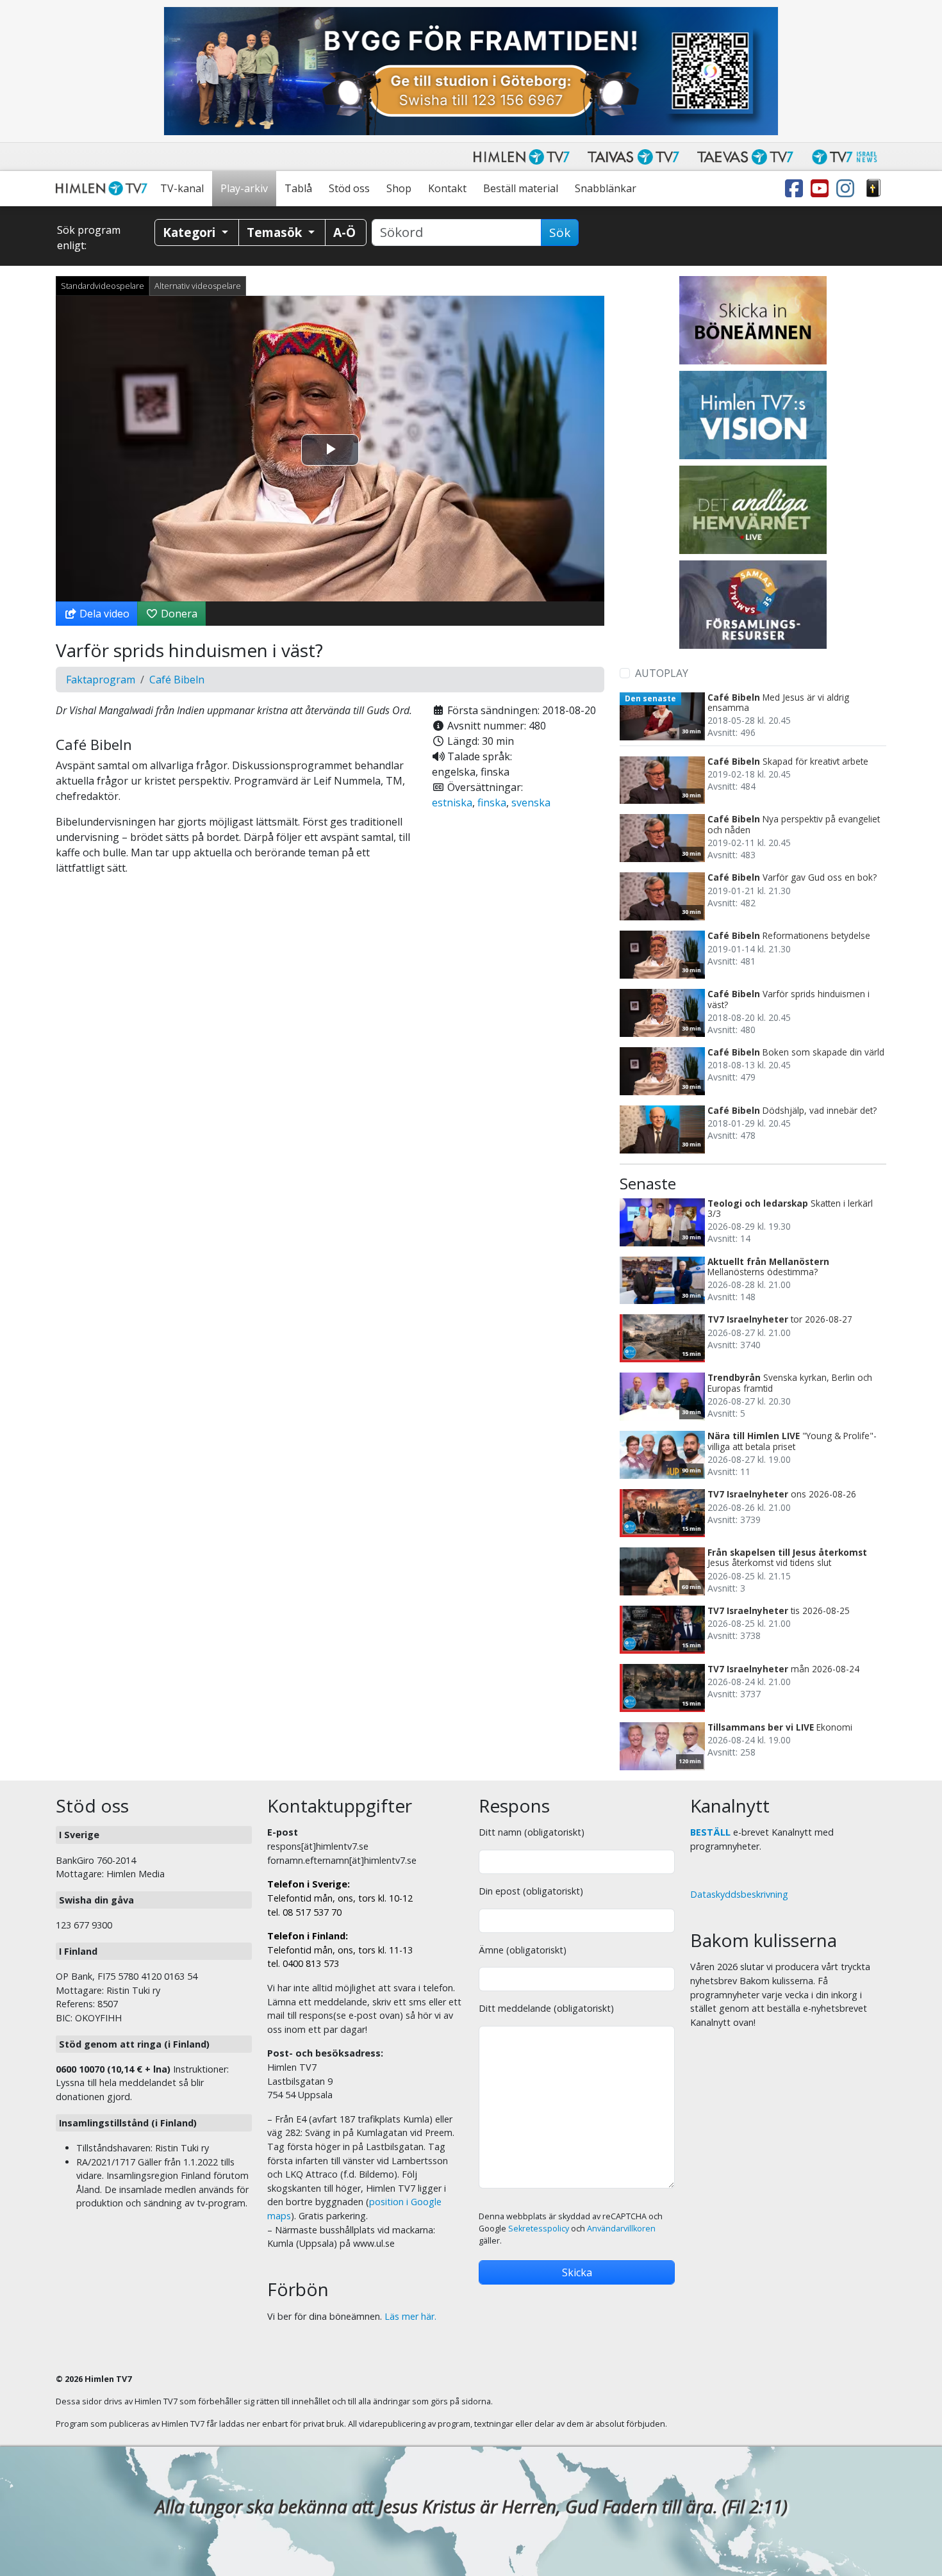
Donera (178, 614)
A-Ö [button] (344, 232)
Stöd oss (349, 188)
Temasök (276, 232)
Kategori (191, 232)
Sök (560, 232)
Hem (104, 189)
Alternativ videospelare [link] (198, 286)
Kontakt (447, 188)
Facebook (797, 189)
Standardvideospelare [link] (103, 286)
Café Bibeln (177, 680)
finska (492, 803)
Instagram (848, 189)
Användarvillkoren (621, 2229)
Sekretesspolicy (539, 2229)
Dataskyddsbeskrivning (739, 1894)
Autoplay (662, 673)
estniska (452, 803)
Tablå (298, 188)
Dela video (103, 614)
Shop (399, 188)
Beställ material (521, 188)
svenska (531, 803)
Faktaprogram (101, 680)
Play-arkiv (244, 188)
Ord (873, 189)
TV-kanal (182, 188)
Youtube (822, 189)
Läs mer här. (410, 2316)
